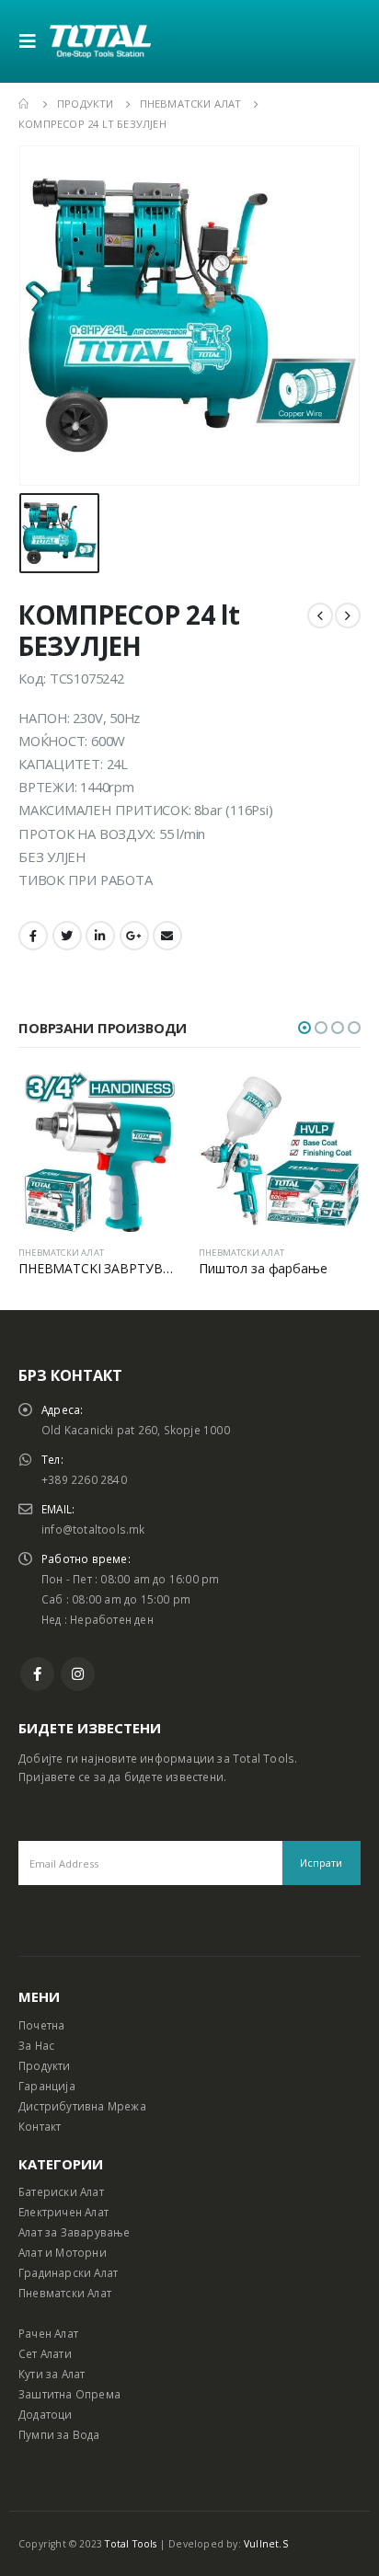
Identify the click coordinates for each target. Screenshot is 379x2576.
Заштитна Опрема (69, 2394)
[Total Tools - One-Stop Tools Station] (100, 41)
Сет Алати (45, 2353)
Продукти (45, 2065)
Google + (134, 936)
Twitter (67, 936)
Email (167, 936)
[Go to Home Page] (25, 104)
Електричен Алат (63, 2212)
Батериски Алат (61, 2191)
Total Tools (131, 2544)
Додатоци (46, 2414)
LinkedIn (100, 936)
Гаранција (47, 2086)
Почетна (41, 2025)
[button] (304, 1028)
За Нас (36, 2045)
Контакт (40, 2126)
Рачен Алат (48, 2333)
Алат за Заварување (75, 2232)
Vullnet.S (266, 2544)
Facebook (33, 936)
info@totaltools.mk (93, 1529)
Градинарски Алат (68, 2272)
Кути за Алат (52, 2374)
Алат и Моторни (63, 2252)
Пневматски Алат (65, 2293)
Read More (150, 1100)
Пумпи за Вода (59, 2434)
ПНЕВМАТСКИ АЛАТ (61, 1253)
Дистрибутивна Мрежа (82, 2106)
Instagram (78, 1674)
